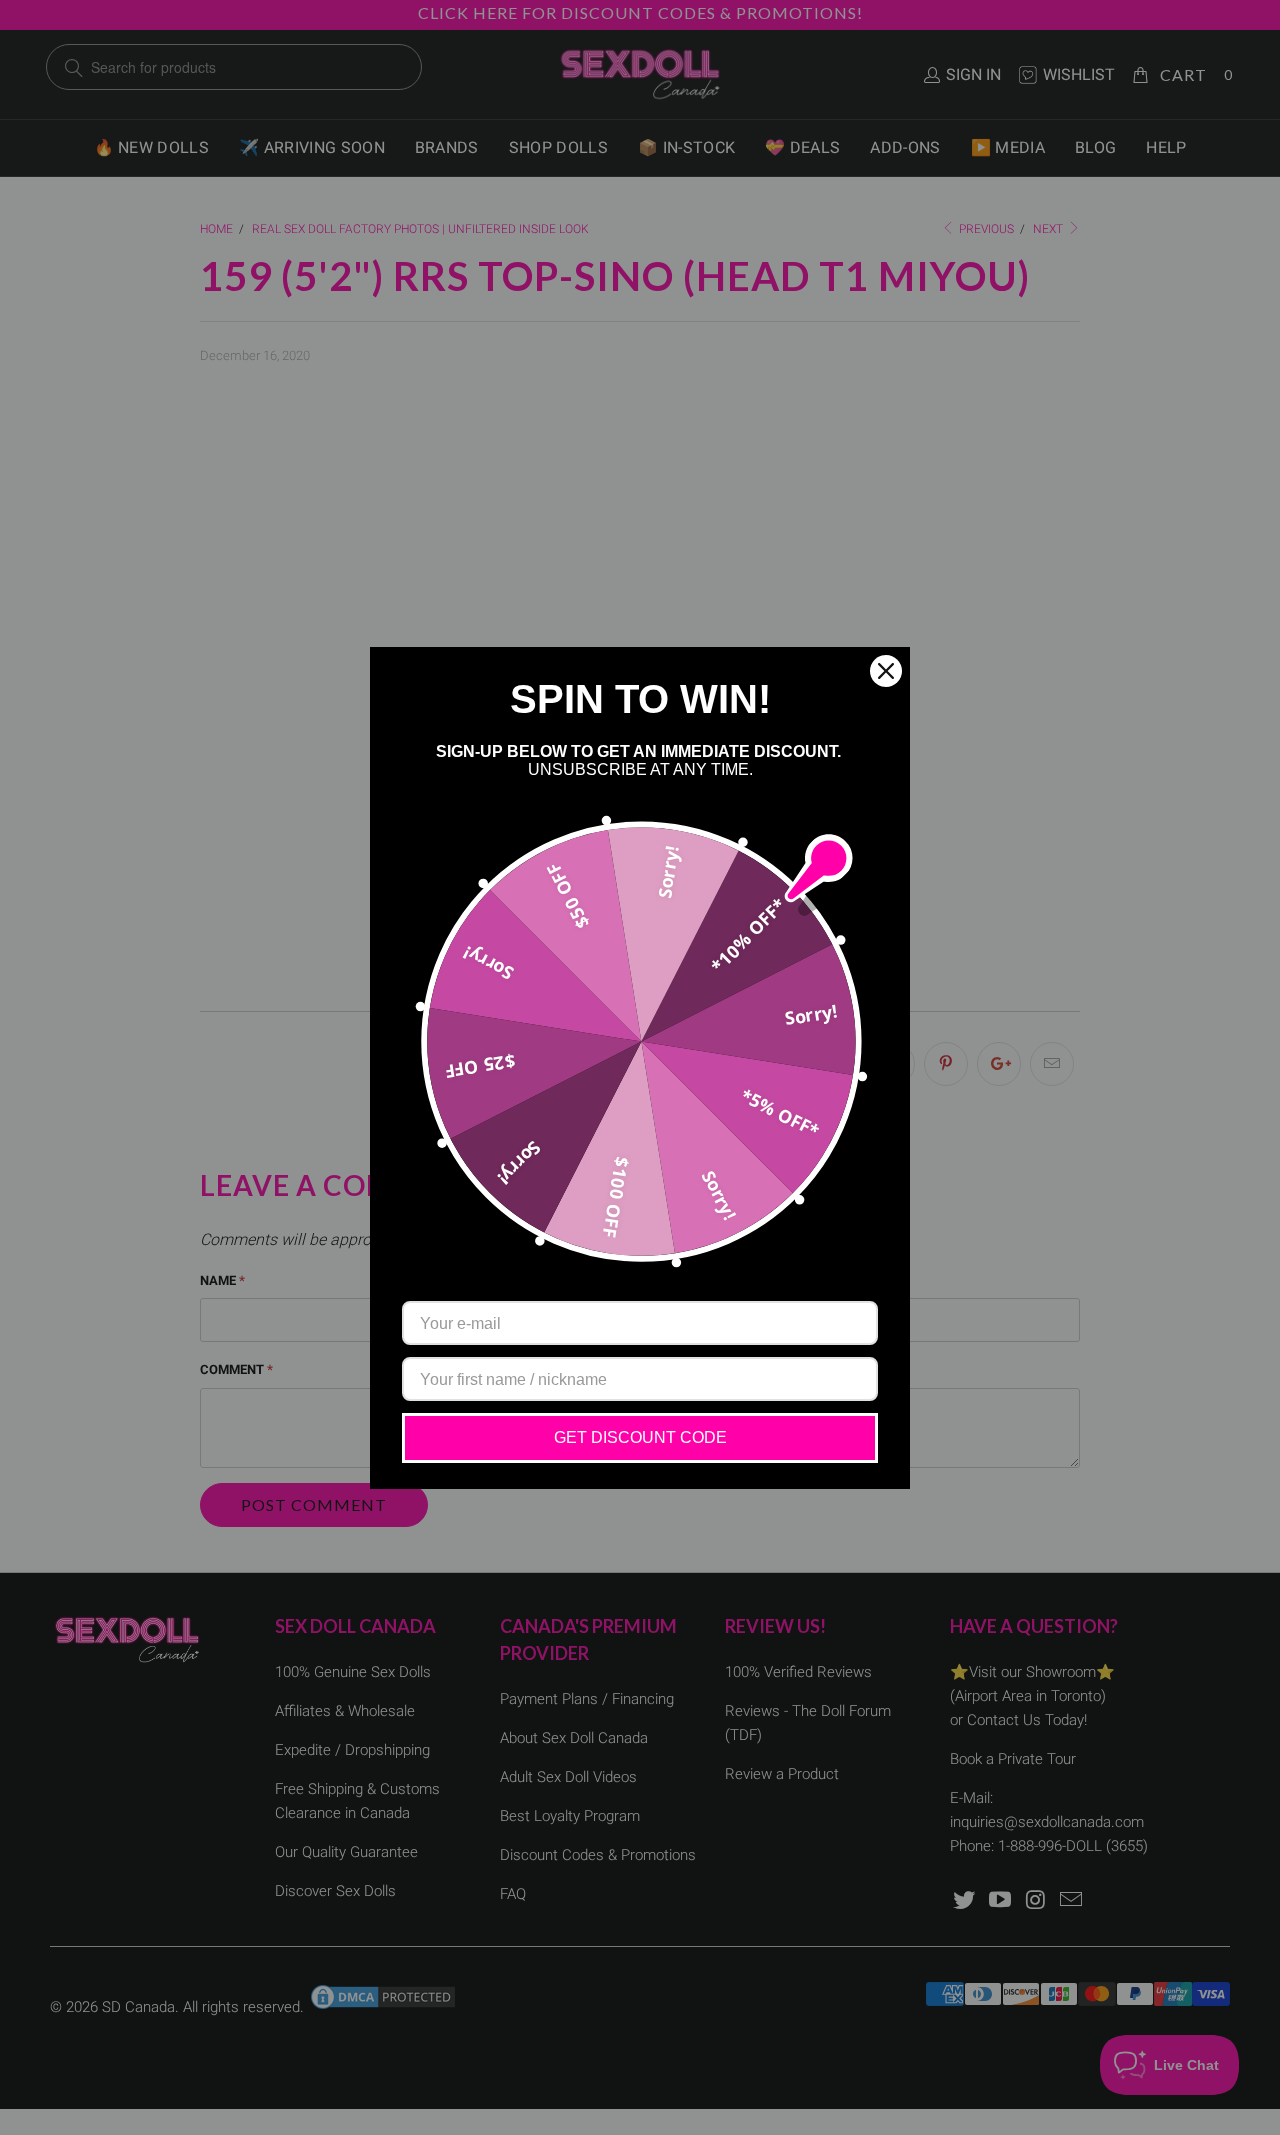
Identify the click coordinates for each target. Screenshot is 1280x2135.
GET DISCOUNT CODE (640, 1437)
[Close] (886, 671)
